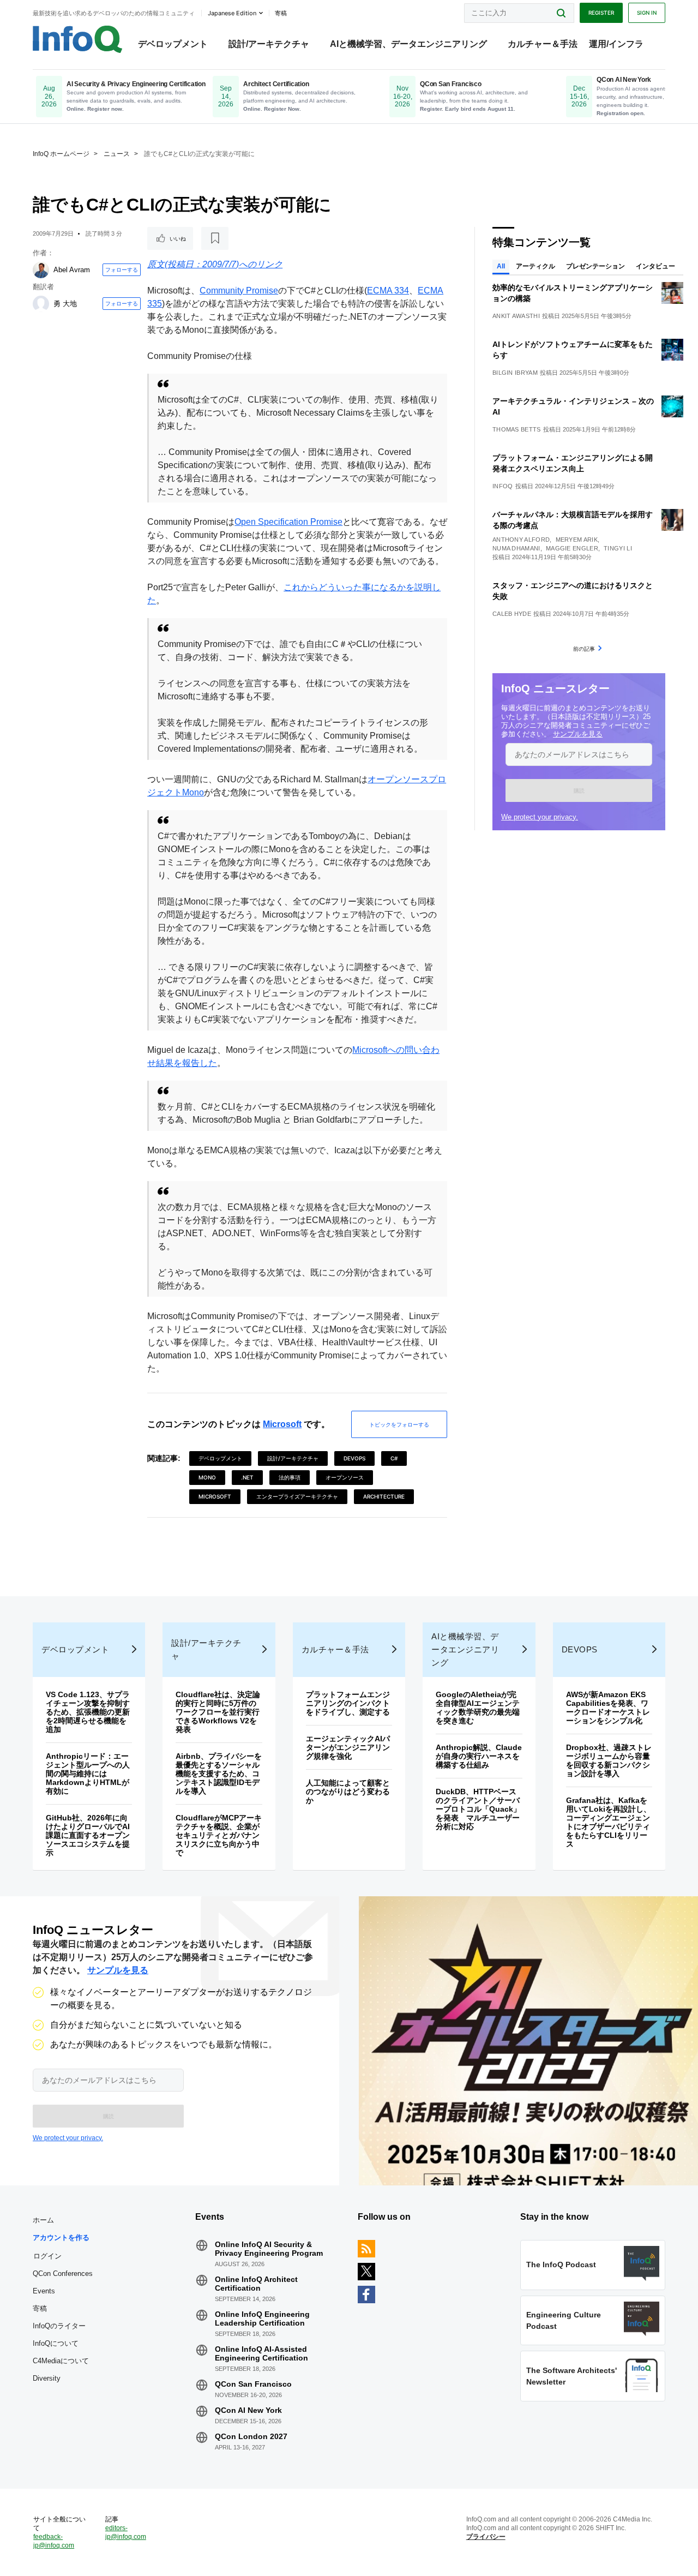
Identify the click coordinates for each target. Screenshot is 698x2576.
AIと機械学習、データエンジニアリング (408, 44)
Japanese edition (232, 13)
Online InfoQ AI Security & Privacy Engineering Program (269, 2249)
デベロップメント (173, 44)
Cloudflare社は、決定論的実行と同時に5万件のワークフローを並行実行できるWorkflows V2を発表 (218, 1712)
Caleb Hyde (512, 614)
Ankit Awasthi (516, 316)
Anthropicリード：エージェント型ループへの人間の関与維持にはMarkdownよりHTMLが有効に (88, 1774)
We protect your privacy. (540, 817)
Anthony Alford (521, 540)
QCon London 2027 (251, 2436)
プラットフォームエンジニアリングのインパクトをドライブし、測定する (348, 1703)
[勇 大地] (41, 304)
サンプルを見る (578, 734)
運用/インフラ (616, 44)
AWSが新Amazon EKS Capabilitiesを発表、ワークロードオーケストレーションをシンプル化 (608, 1708)
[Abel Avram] (41, 270)
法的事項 (290, 1477)
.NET (247, 1477)
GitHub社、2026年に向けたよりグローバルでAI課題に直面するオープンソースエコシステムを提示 (88, 1835)
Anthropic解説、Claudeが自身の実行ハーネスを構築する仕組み (479, 1756)
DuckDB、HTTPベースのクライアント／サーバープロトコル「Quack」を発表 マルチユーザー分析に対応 (478, 1809)
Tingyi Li (618, 548)
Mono (207, 1477)
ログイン (47, 2256)
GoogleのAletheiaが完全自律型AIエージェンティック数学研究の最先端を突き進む (478, 1708)
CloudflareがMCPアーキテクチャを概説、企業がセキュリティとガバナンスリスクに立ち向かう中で (219, 1835)
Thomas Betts (517, 429)
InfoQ (503, 486)
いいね (178, 238)
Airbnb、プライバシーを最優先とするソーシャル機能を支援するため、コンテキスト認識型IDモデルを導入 (219, 1774)
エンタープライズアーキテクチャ (297, 1496)
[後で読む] (215, 238)
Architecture (384, 1496)
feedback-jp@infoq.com (54, 2541)
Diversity (47, 2378)
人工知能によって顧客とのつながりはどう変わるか (348, 1792)
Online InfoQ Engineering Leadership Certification (262, 2319)
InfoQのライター (59, 2326)
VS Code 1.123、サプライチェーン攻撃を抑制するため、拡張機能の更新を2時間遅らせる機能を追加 (88, 1712)
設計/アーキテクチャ (269, 44)
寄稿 (40, 2308)
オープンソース (345, 1477)
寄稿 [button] (281, 13)
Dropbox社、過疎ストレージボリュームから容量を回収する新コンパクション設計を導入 (609, 1760)
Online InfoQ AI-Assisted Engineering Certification (261, 2353)
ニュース (117, 154)
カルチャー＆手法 (543, 44)
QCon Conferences (63, 2274)
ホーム (43, 2220)
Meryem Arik (577, 540)
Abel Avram (72, 270)
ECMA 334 (388, 290)
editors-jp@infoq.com (126, 2532)
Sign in (647, 13)
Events (44, 2291)
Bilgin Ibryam (515, 373)
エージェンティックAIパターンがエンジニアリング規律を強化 (348, 1747)
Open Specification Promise (288, 522)
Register (601, 13)
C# (394, 1458)
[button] (579, 790)
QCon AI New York (248, 2410)
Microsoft (282, 1424)
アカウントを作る (61, 2237)
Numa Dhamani (516, 548)
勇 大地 (65, 304)
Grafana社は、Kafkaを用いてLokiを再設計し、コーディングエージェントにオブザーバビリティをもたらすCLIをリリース (609, 1822)
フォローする (122, 269)
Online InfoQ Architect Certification (256, 2284)
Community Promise (239, 290)
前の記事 (584, 649)
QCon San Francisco (253, 2384)
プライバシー (486, 2537)
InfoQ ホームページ (61, 154)
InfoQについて (56, 2343)
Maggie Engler (572, 548)
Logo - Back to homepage (78, 39)
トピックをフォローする (399, 1424)
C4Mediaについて (61, 2361)
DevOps (354, 1458)
